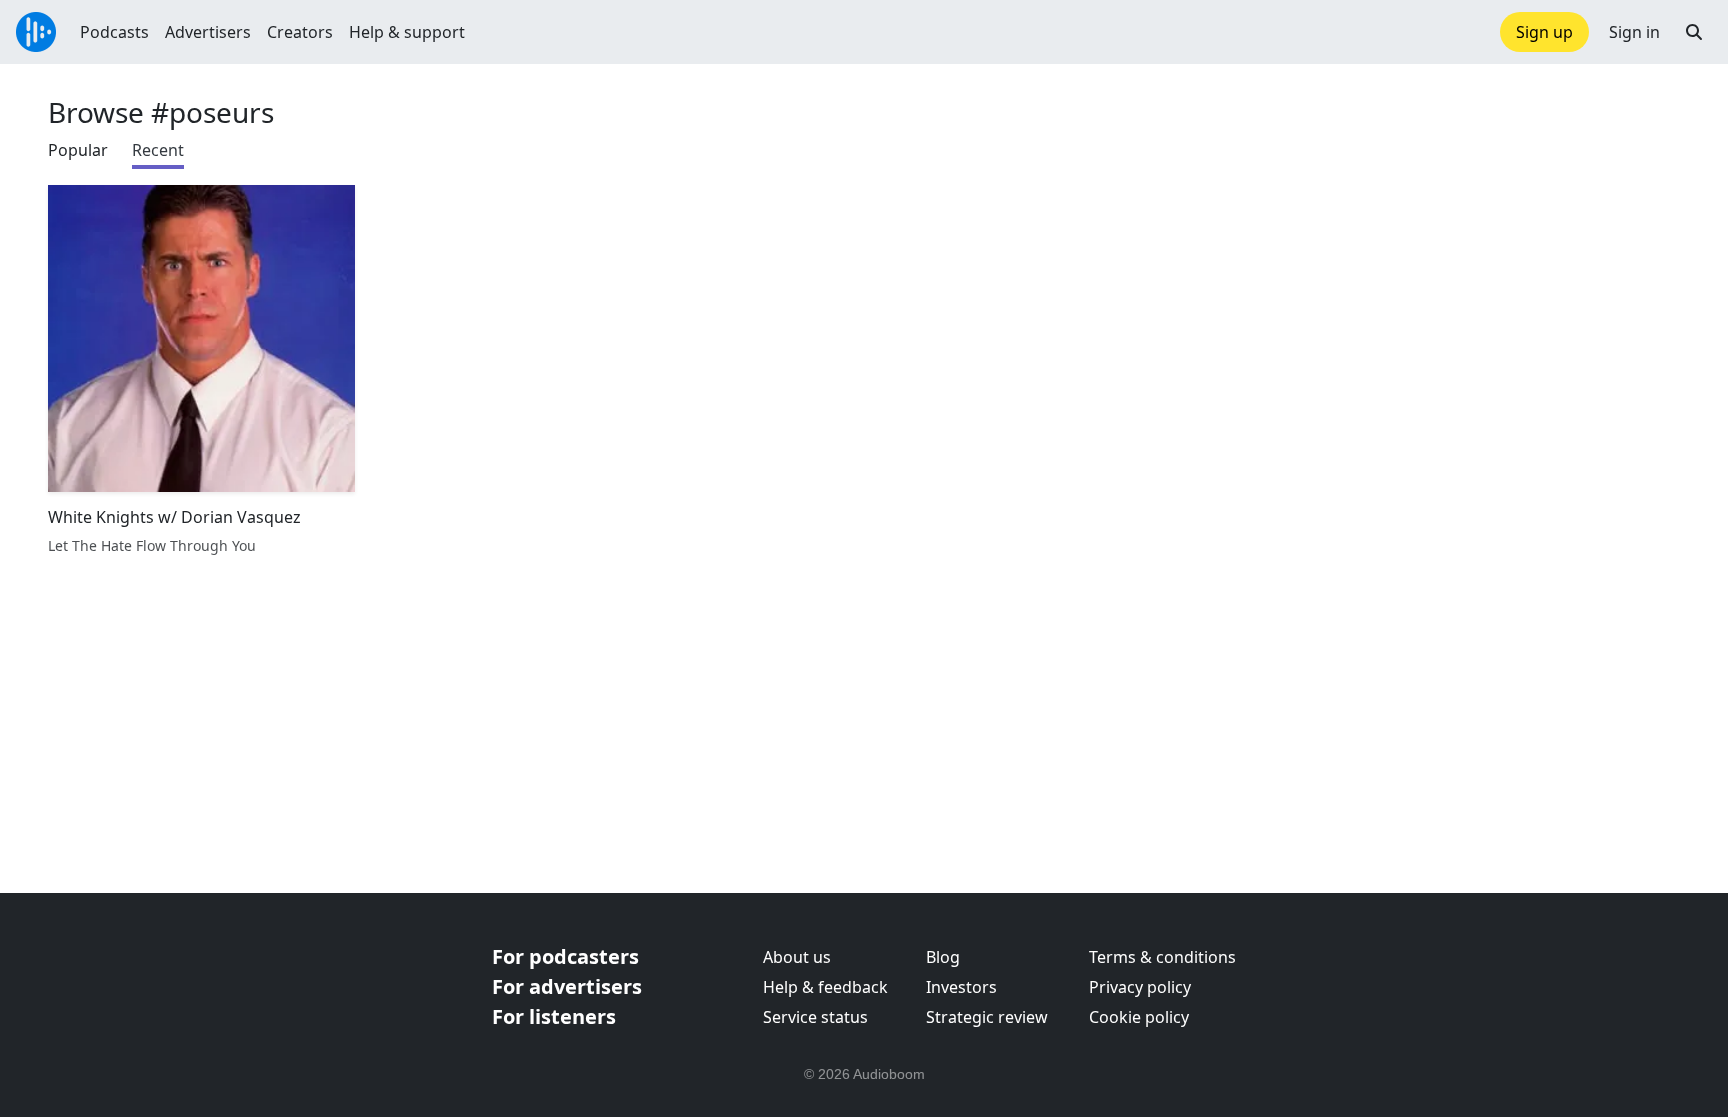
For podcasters (565, 956)
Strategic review (987, 1017)
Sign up (1544, 32)
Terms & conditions (1162, 957)
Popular (78, 150)
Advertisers (208, 32)
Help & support (407, 32)
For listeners (554, 1016)
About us (797, 957)
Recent (158, 150)
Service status (815, 1017)
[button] (1694, 32)
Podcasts (114, 32)
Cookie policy (1139, 1017)
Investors (961, 987)
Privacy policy (1140, 987)
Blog (943, 957)
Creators (300, 32)
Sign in (1634, 32)
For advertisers (567, 986)
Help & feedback (825, 987)
